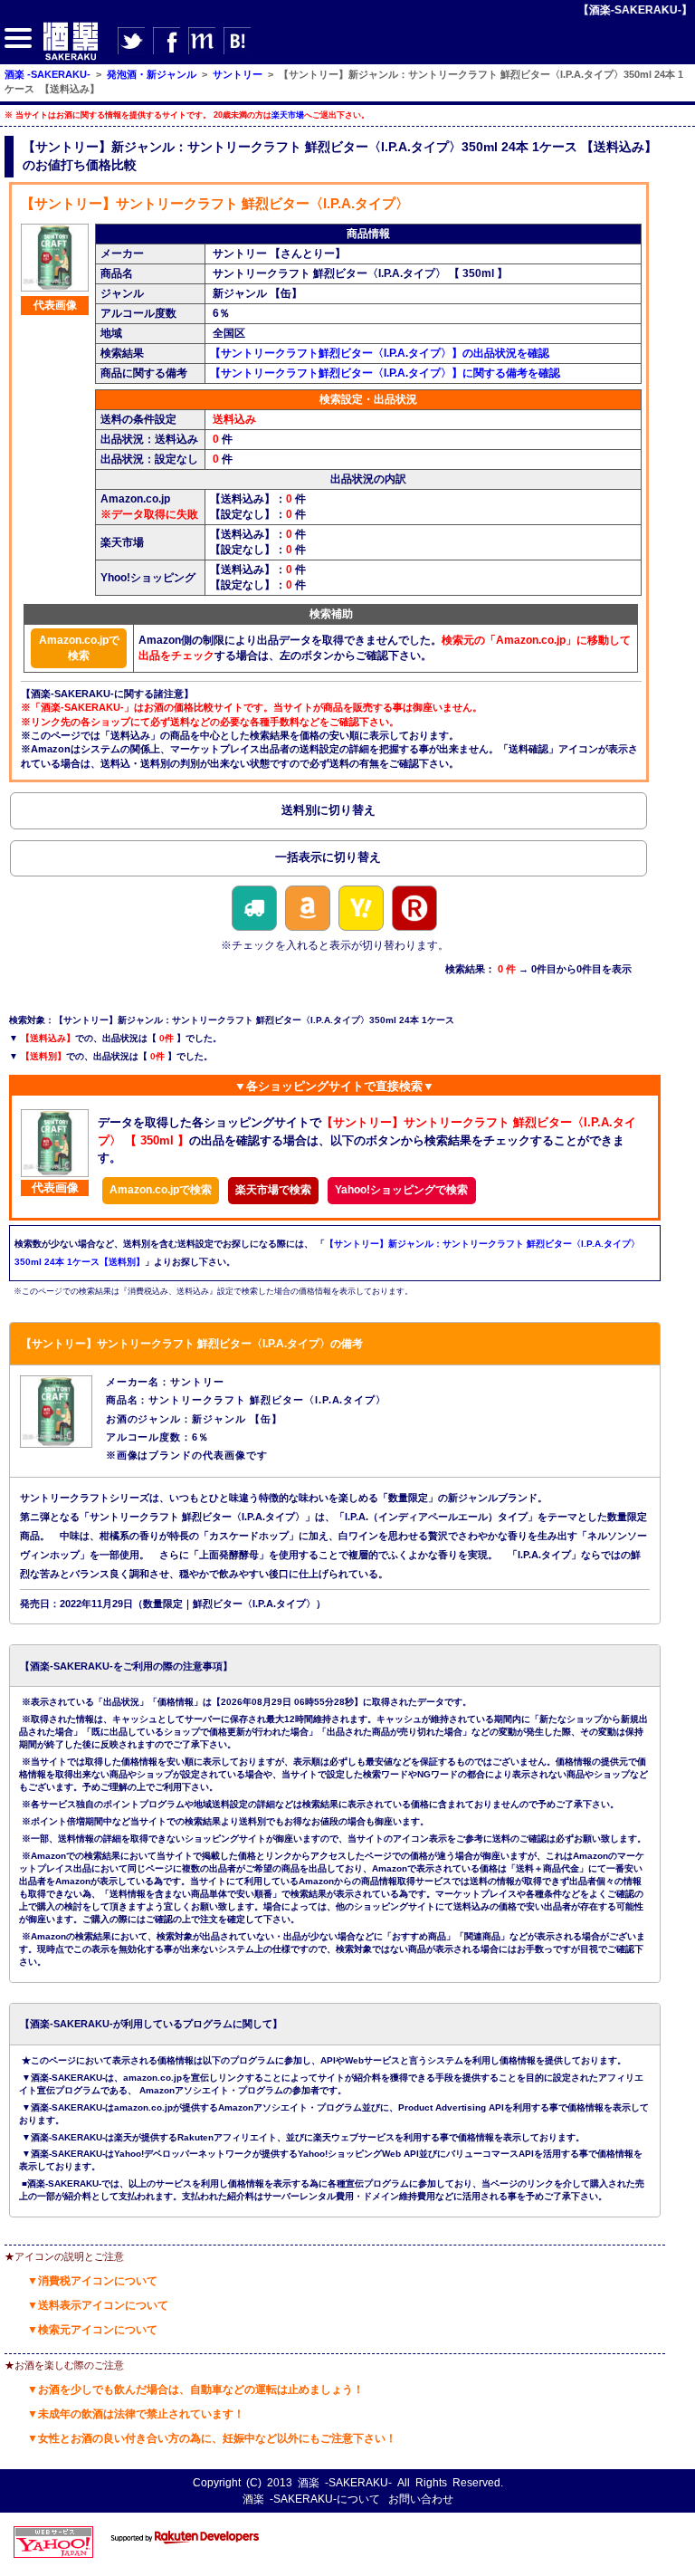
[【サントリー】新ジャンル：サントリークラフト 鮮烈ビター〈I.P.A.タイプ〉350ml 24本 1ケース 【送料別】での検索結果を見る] (328, 813)
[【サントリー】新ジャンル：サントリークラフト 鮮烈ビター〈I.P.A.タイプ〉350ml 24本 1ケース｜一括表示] (328, 861)
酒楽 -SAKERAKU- (345, 2483)
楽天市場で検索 (273, 1190)
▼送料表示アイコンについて (98, 2305)
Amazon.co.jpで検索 (79, 648)
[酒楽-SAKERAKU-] (71, 59)
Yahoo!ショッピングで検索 (401, 1190)
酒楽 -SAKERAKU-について (311, 2499)
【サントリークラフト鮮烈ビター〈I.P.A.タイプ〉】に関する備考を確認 (385, 373)
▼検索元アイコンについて (92, 2330)
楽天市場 (288, 115)
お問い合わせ (421, 2499)
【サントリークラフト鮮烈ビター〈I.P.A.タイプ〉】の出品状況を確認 (380, 353)
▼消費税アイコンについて (92, 2281)
